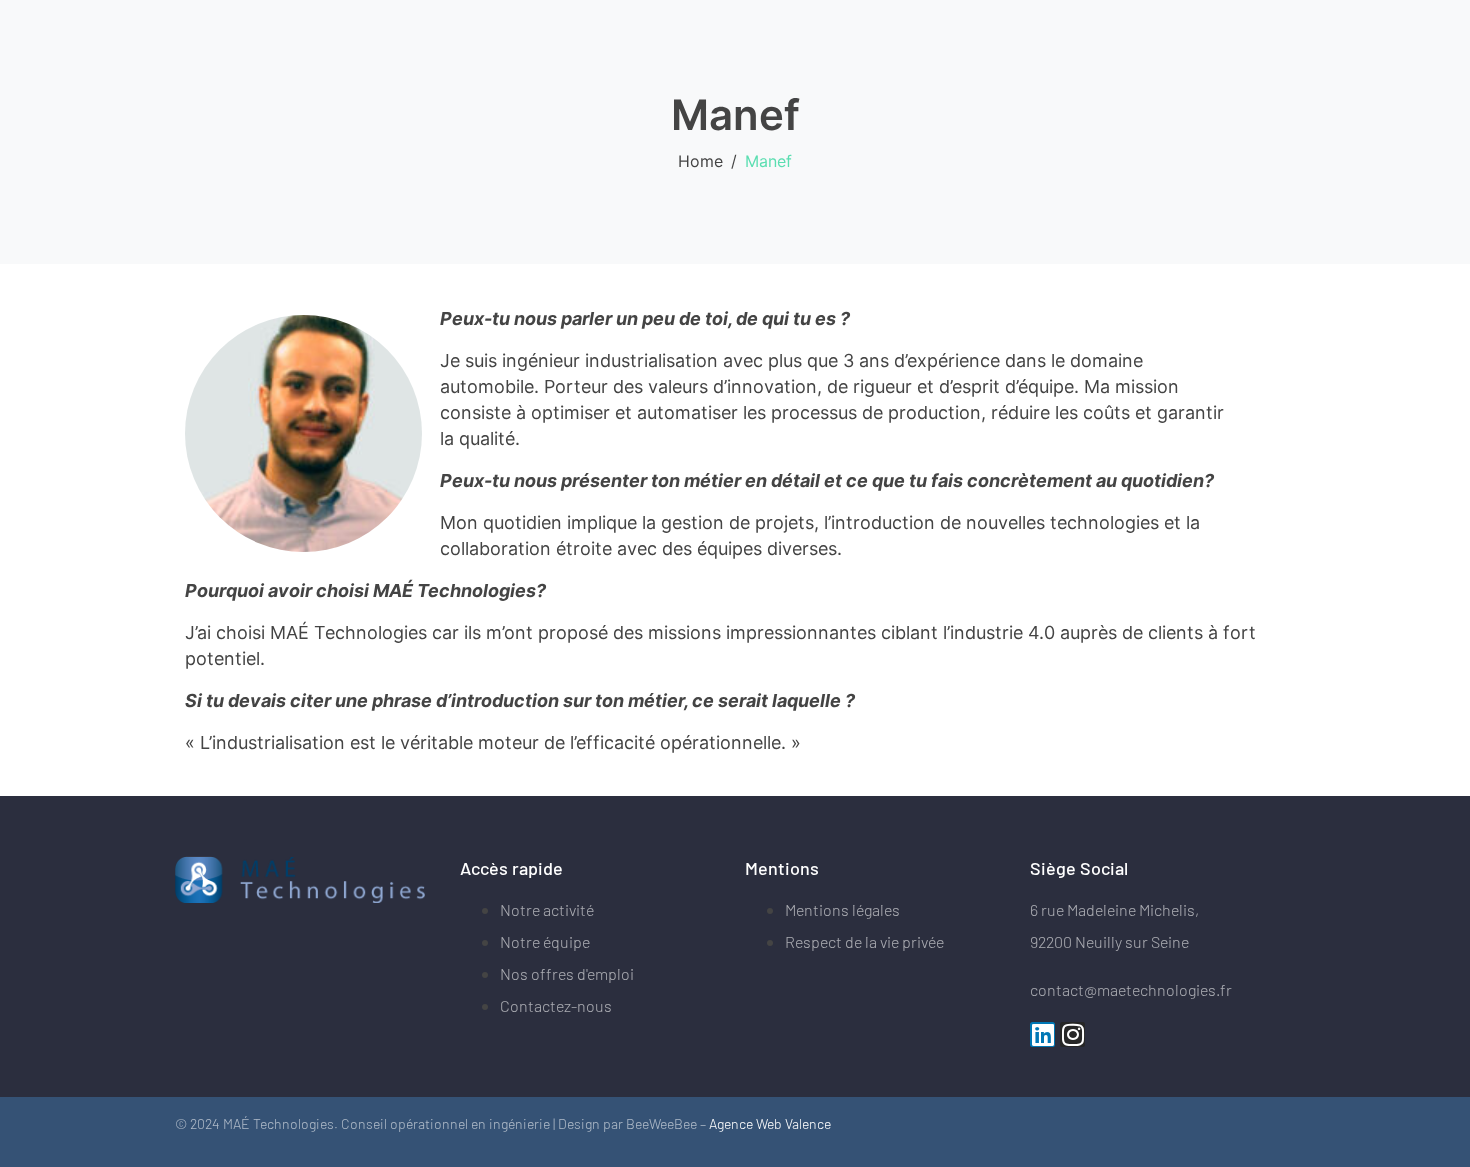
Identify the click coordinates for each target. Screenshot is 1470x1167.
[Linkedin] (1042, 1034)
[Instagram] (1072, 1034)
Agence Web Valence (770, 1123)
